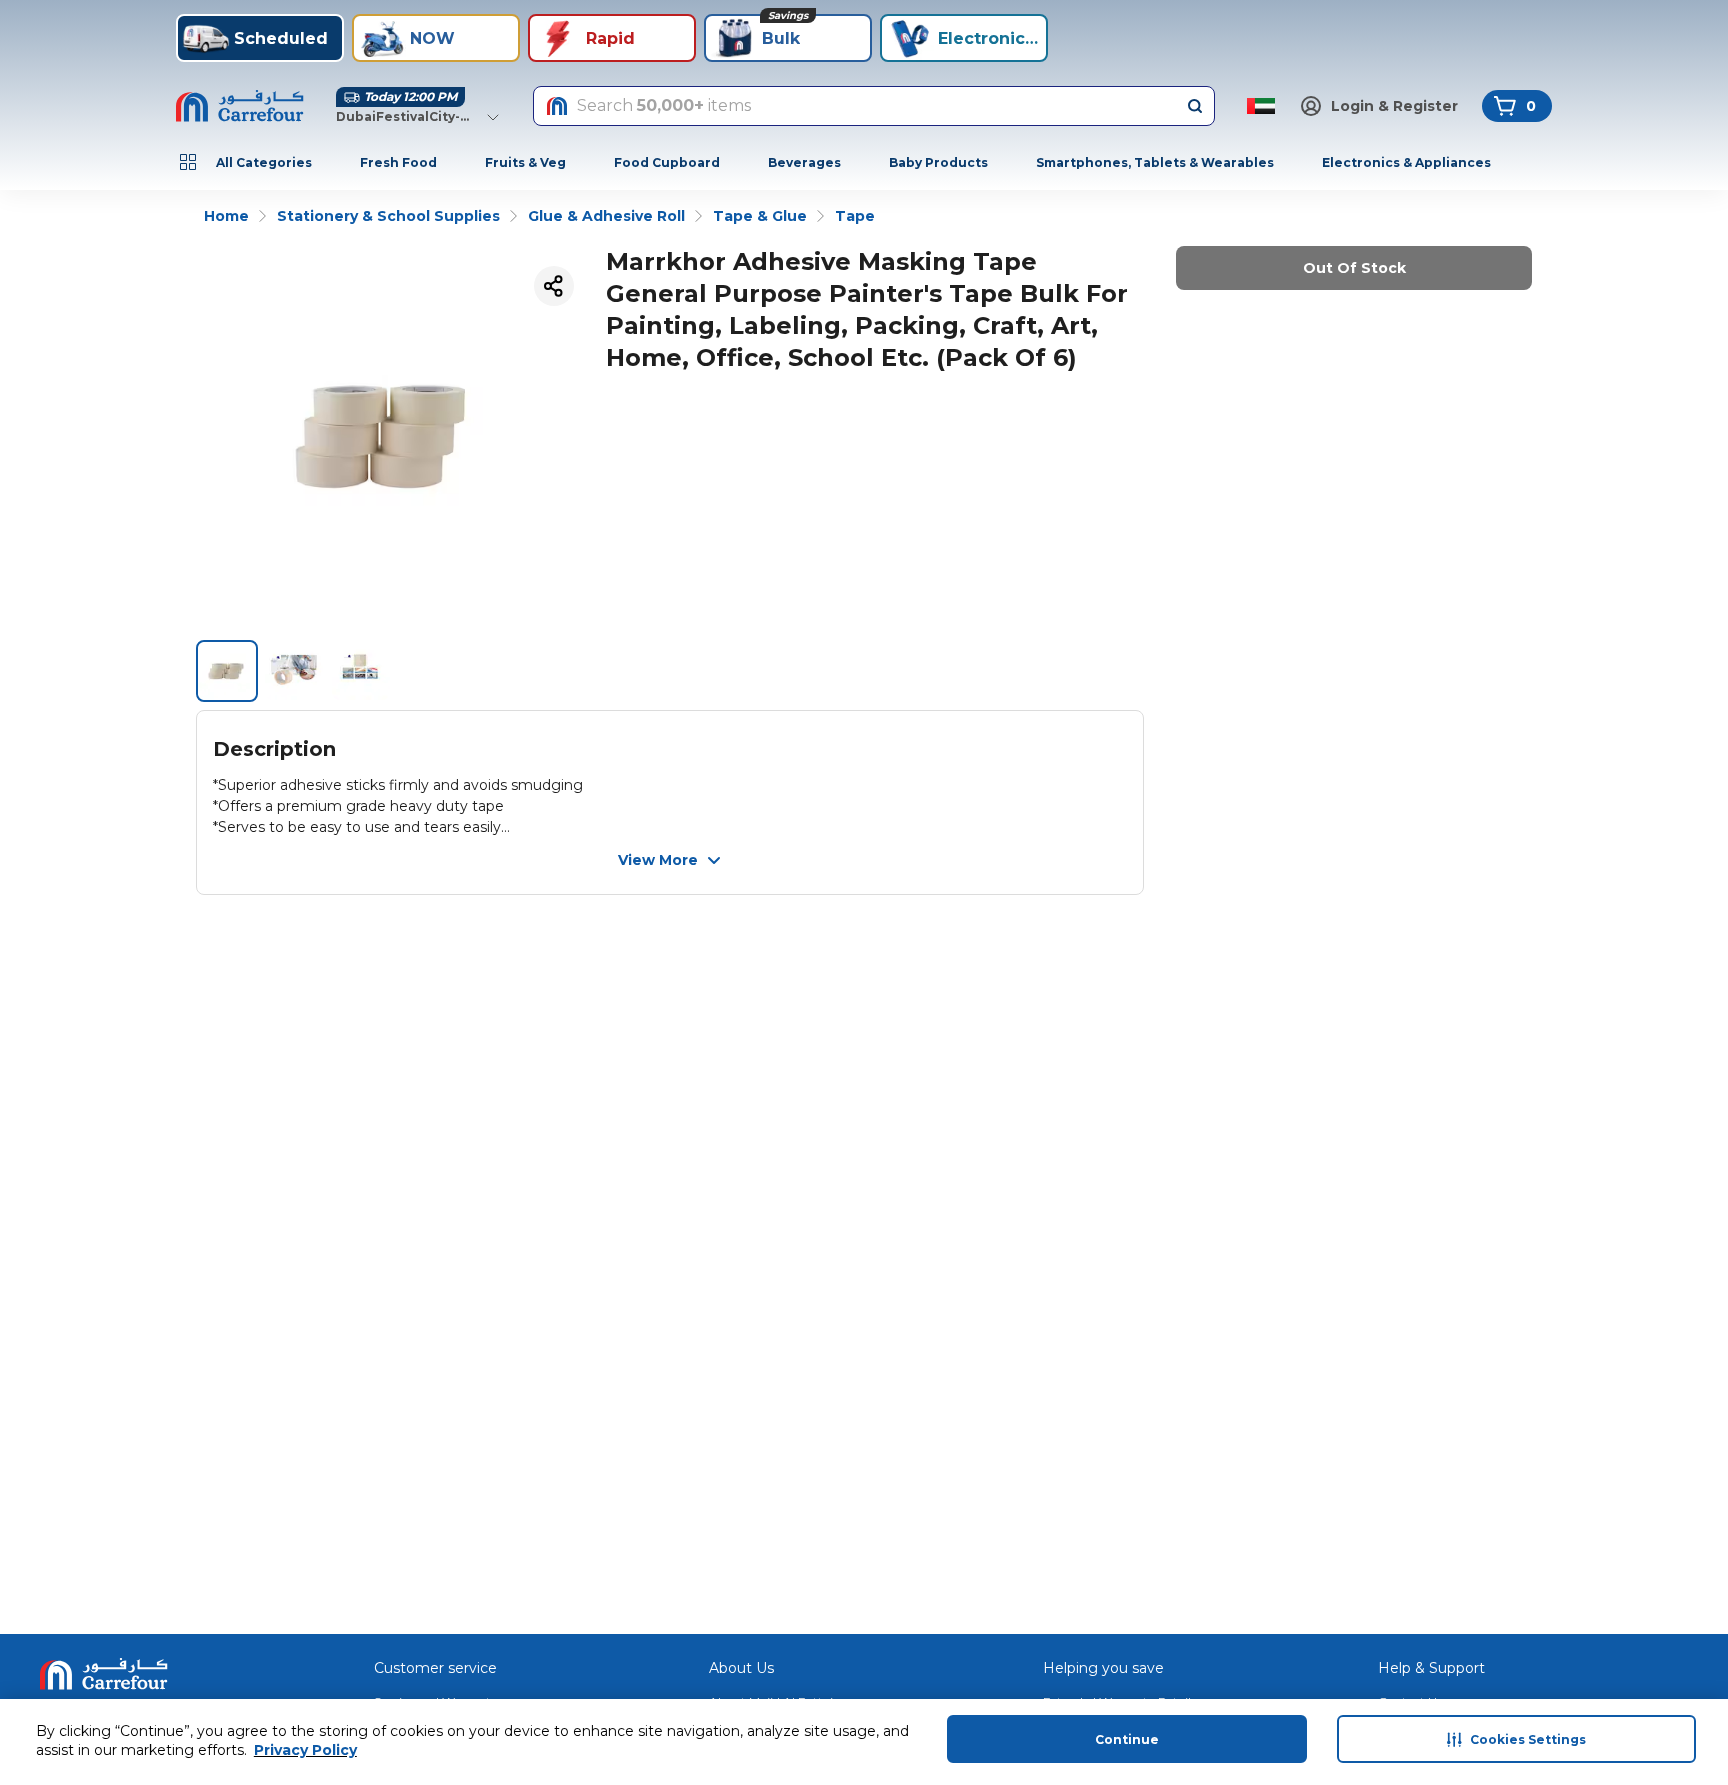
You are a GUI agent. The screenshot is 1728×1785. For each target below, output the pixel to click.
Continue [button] (1127, 1739)
